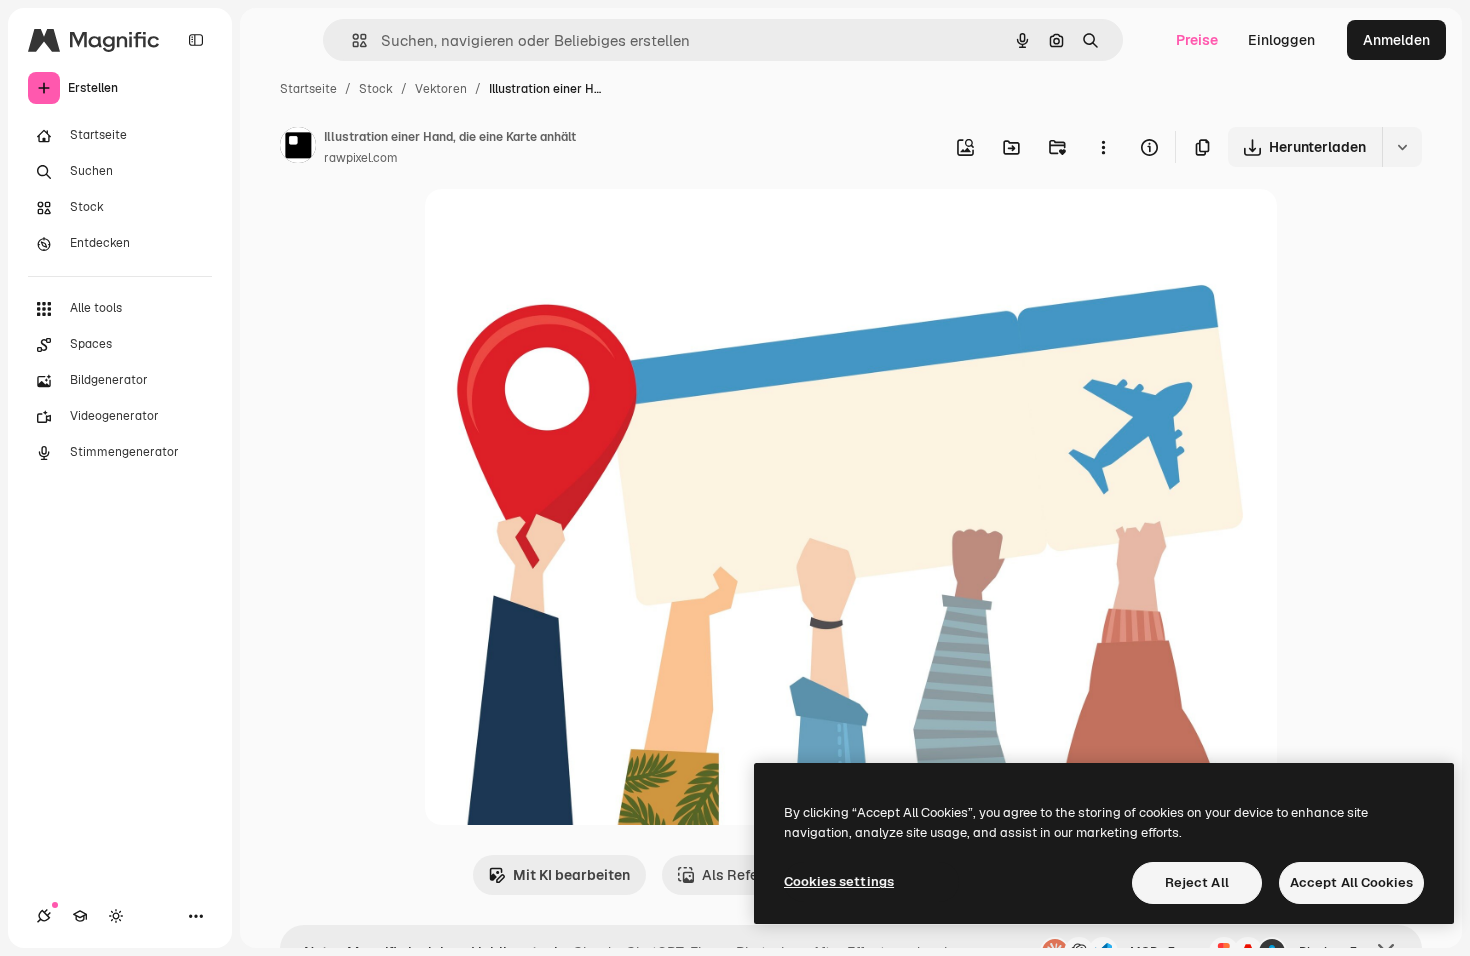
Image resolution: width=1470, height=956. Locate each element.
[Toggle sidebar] (196, 40)
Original (553, 227)
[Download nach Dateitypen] (1402, 147)
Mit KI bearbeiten (571, 875)
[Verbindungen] (44, 916)
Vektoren (441, 89)
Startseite (308, 89)
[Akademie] (80, 916)
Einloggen (1281, 40)
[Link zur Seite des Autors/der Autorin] (298, 148)
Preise (1197, 40)
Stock (376, 89)
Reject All (1197, 882)
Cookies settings (839, 881)
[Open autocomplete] (351, 40)
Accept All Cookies (1351, 882)
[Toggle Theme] (116, 916)
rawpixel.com (361, 158)
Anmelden (1396, 40)
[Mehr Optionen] (1103, 147)
